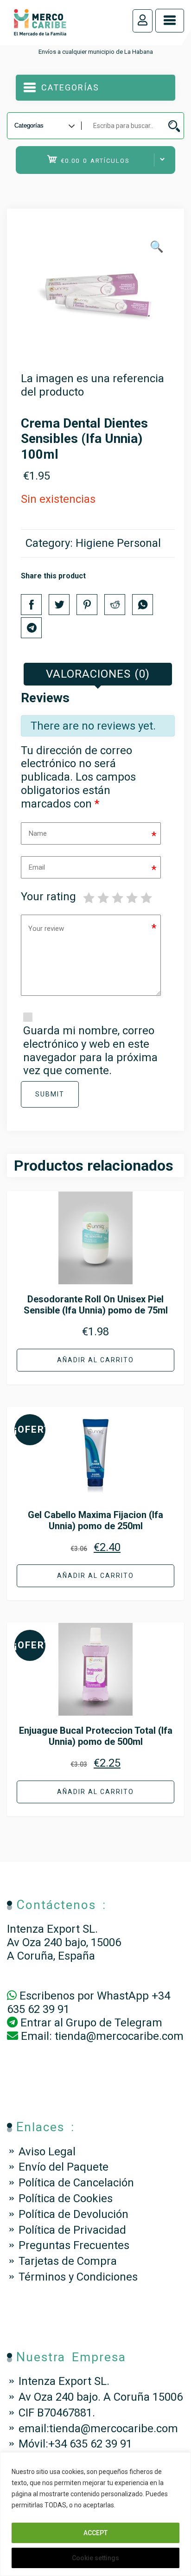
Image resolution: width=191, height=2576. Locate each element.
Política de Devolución (73, 2214)
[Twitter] (59, 605)
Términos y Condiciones (78, 2277)
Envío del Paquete (64, 2167)
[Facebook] (31, 605)
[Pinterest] (87, 605)
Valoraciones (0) (98, 674)
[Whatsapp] (143, 605)
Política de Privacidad (72, 2230)
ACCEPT (95, 2533)
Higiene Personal (118, 543)
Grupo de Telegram (114, 2023)
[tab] (98, 674)
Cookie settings (95, 2558)
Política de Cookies (66, 2198)
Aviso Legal (47, 2152)
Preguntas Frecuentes (74, 2245)
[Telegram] (31, 628)
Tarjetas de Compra (68, 2261)
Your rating (48, 897)
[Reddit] (115, 605)
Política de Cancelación (76, 2183)
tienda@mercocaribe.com (119, 2036)
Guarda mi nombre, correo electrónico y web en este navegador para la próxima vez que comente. (90, 1051)
